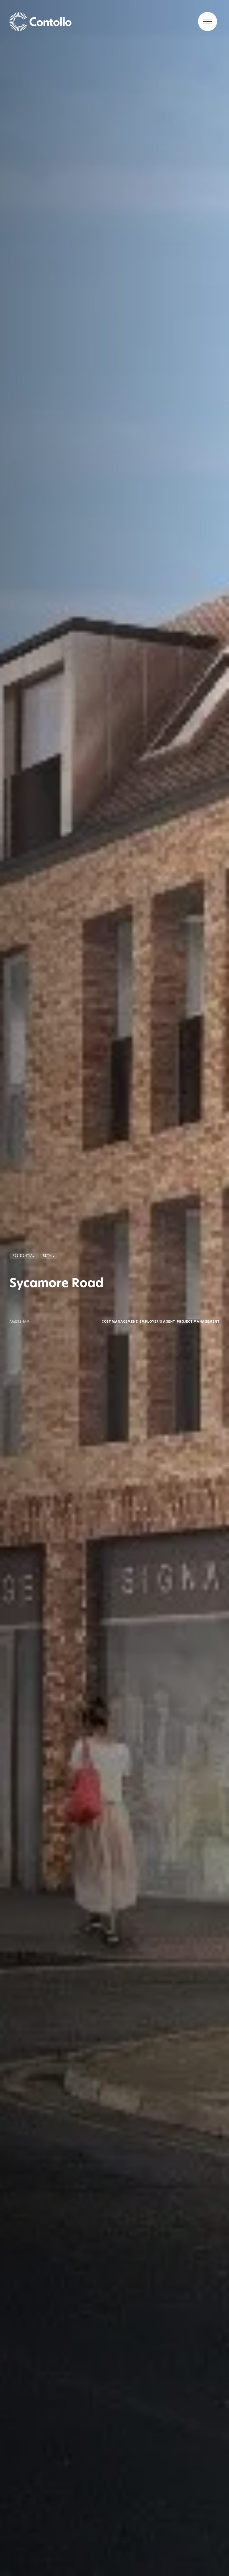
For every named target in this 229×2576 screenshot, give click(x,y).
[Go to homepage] (114, 21)
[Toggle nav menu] (208, 21)
